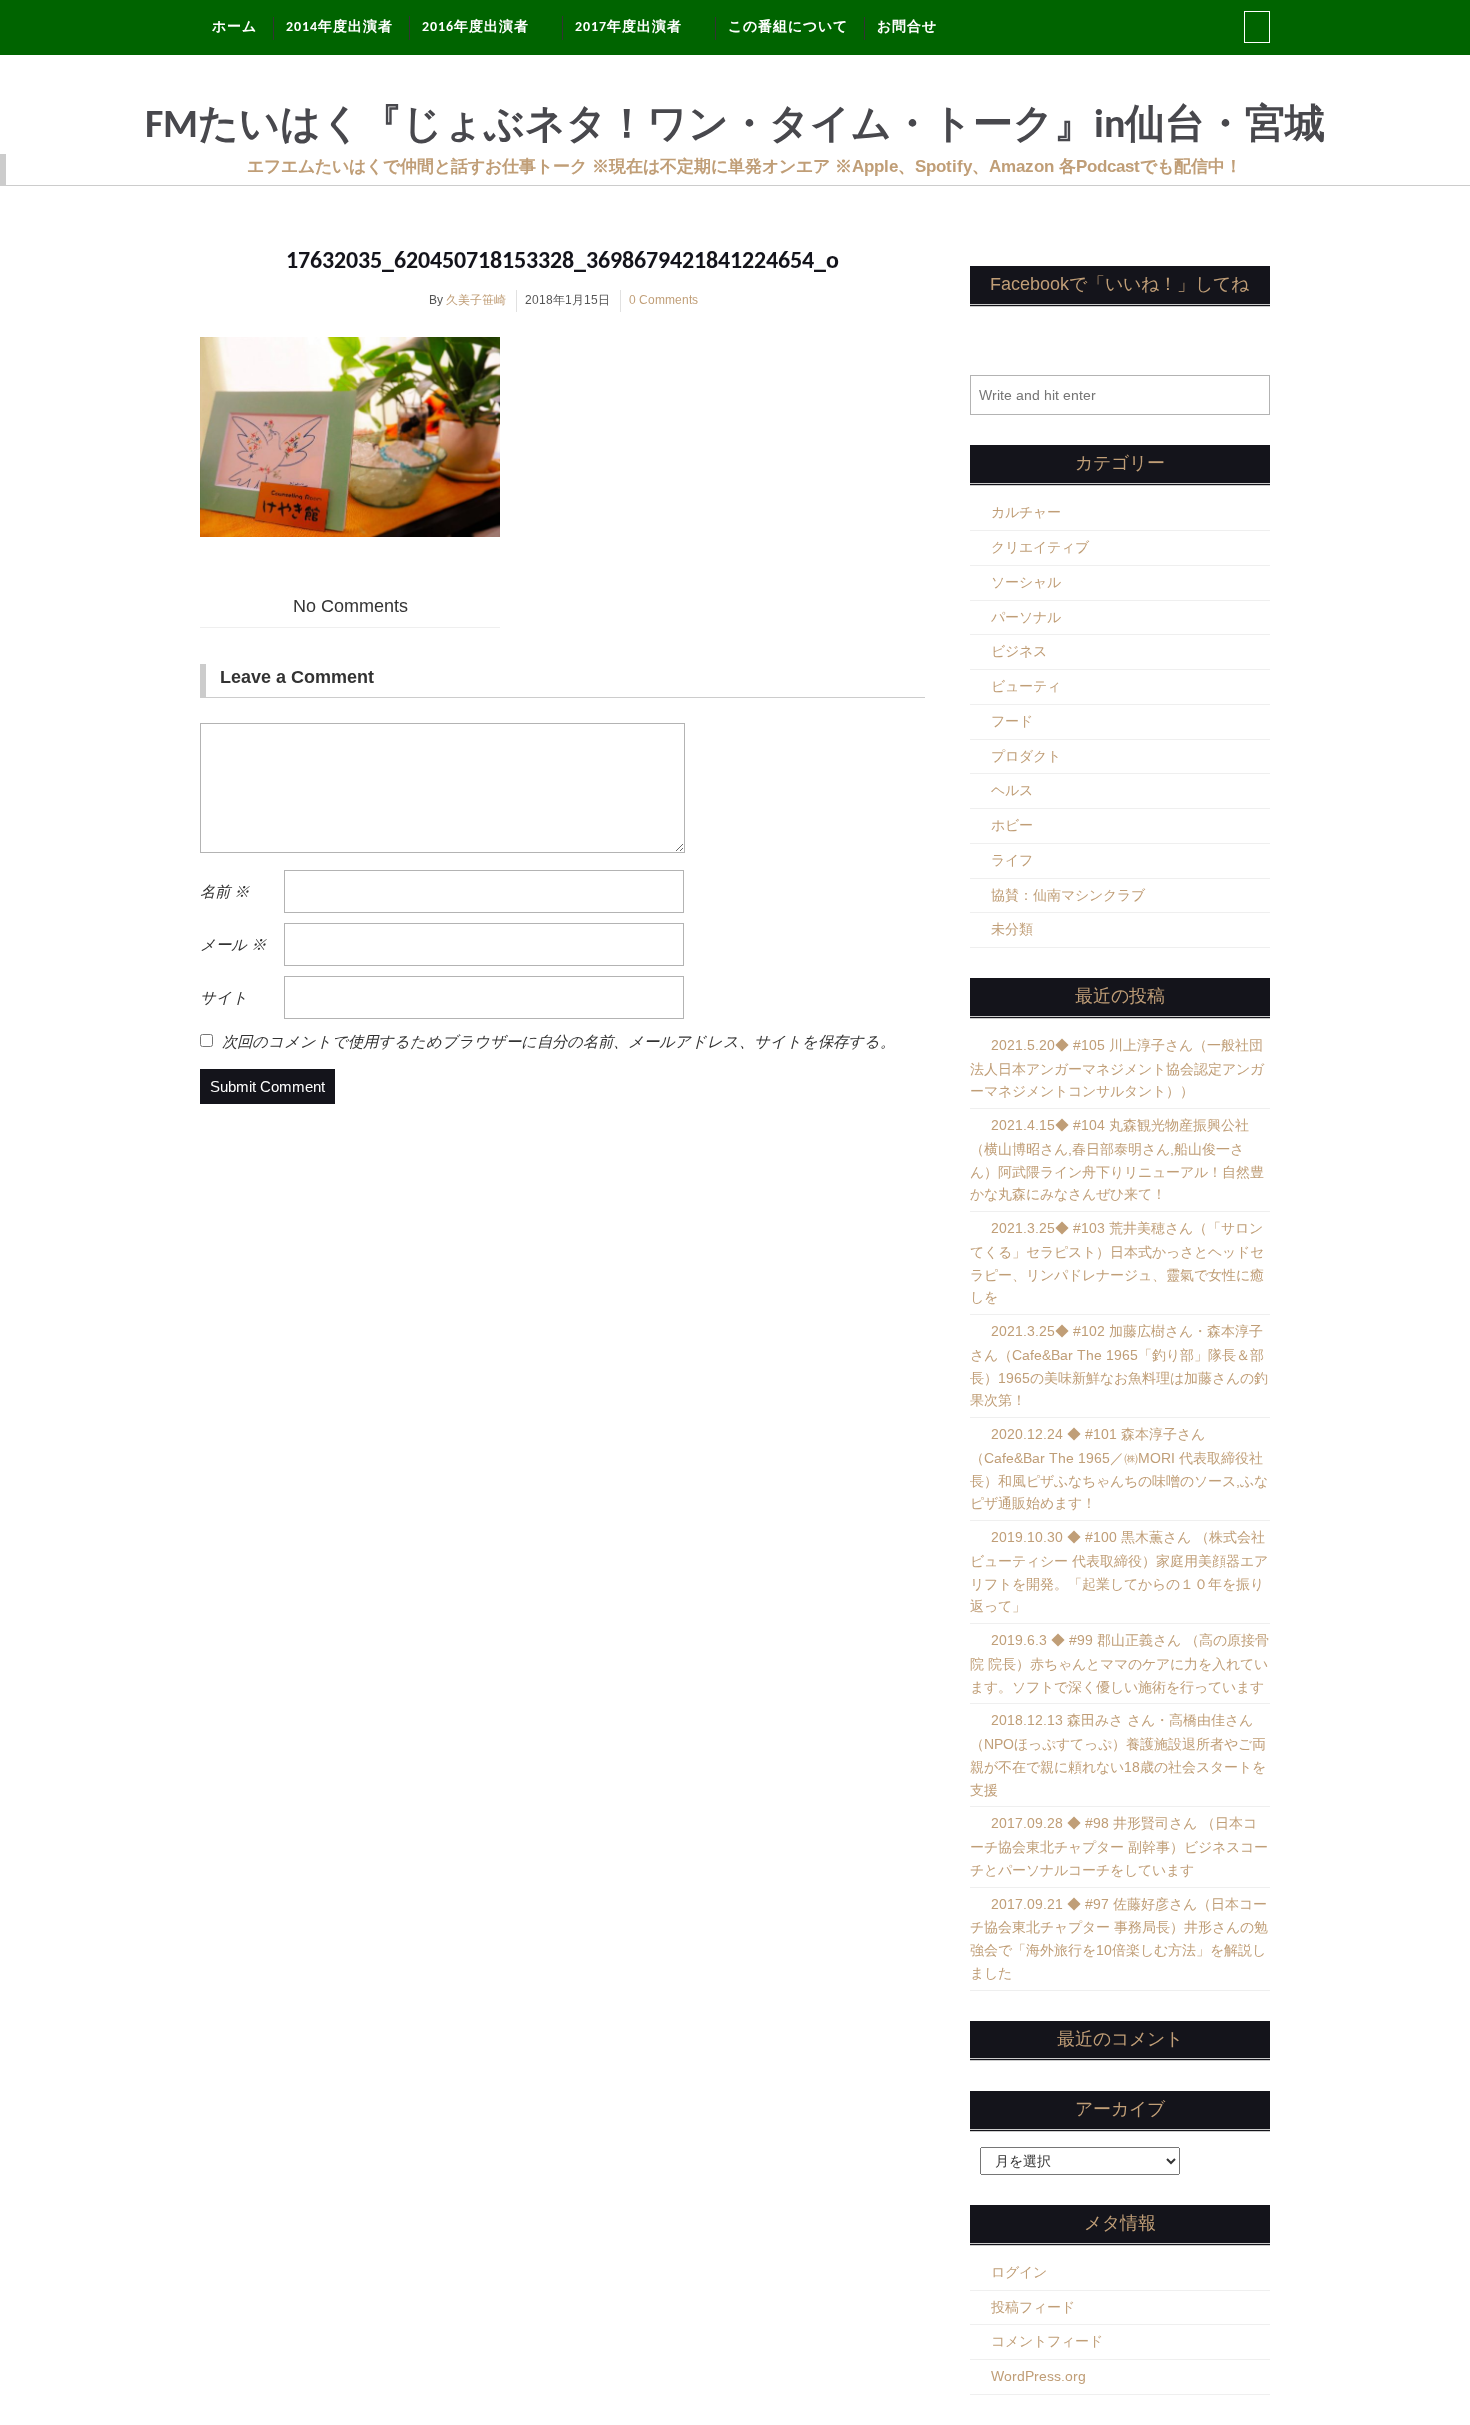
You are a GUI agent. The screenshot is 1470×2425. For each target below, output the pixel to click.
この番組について (788, 27)
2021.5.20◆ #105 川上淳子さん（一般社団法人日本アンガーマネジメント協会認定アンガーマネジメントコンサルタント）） (1117, 1068)
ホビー (1012, 825)
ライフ (1012, 860)
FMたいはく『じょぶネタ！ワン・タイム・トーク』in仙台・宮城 (735, 127)
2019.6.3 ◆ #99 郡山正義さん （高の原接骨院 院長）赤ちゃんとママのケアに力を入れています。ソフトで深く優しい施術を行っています (1119, 1663)
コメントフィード (1047, 2341)
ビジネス (1019, 651)
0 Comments (663, 300)
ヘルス (1012, 790)
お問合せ (907, 27)
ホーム (234, 27)
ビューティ (1026, 686)
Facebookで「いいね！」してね (1119, 284)
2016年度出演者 (475, 27)
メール (233, 944)
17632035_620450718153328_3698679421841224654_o (562, 262)
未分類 (1012, 929)
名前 (224, 891)
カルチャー (1026, 512)
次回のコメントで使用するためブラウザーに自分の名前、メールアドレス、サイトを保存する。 (558, 1041)
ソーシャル (1026, 582)
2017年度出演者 (628, 27)
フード (1012, 721)
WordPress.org (1038, 2376)
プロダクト (1026, 756)
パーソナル (1026, 617)
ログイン (1019, 2272)
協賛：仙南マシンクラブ (1068, 895)
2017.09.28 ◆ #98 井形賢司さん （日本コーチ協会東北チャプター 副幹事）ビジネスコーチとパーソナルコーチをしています (1119, 1846)
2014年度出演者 (339, 27)
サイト (224, 997)
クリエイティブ (1040, 547)
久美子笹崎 (476, 300)
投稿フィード (1033, 2307)
